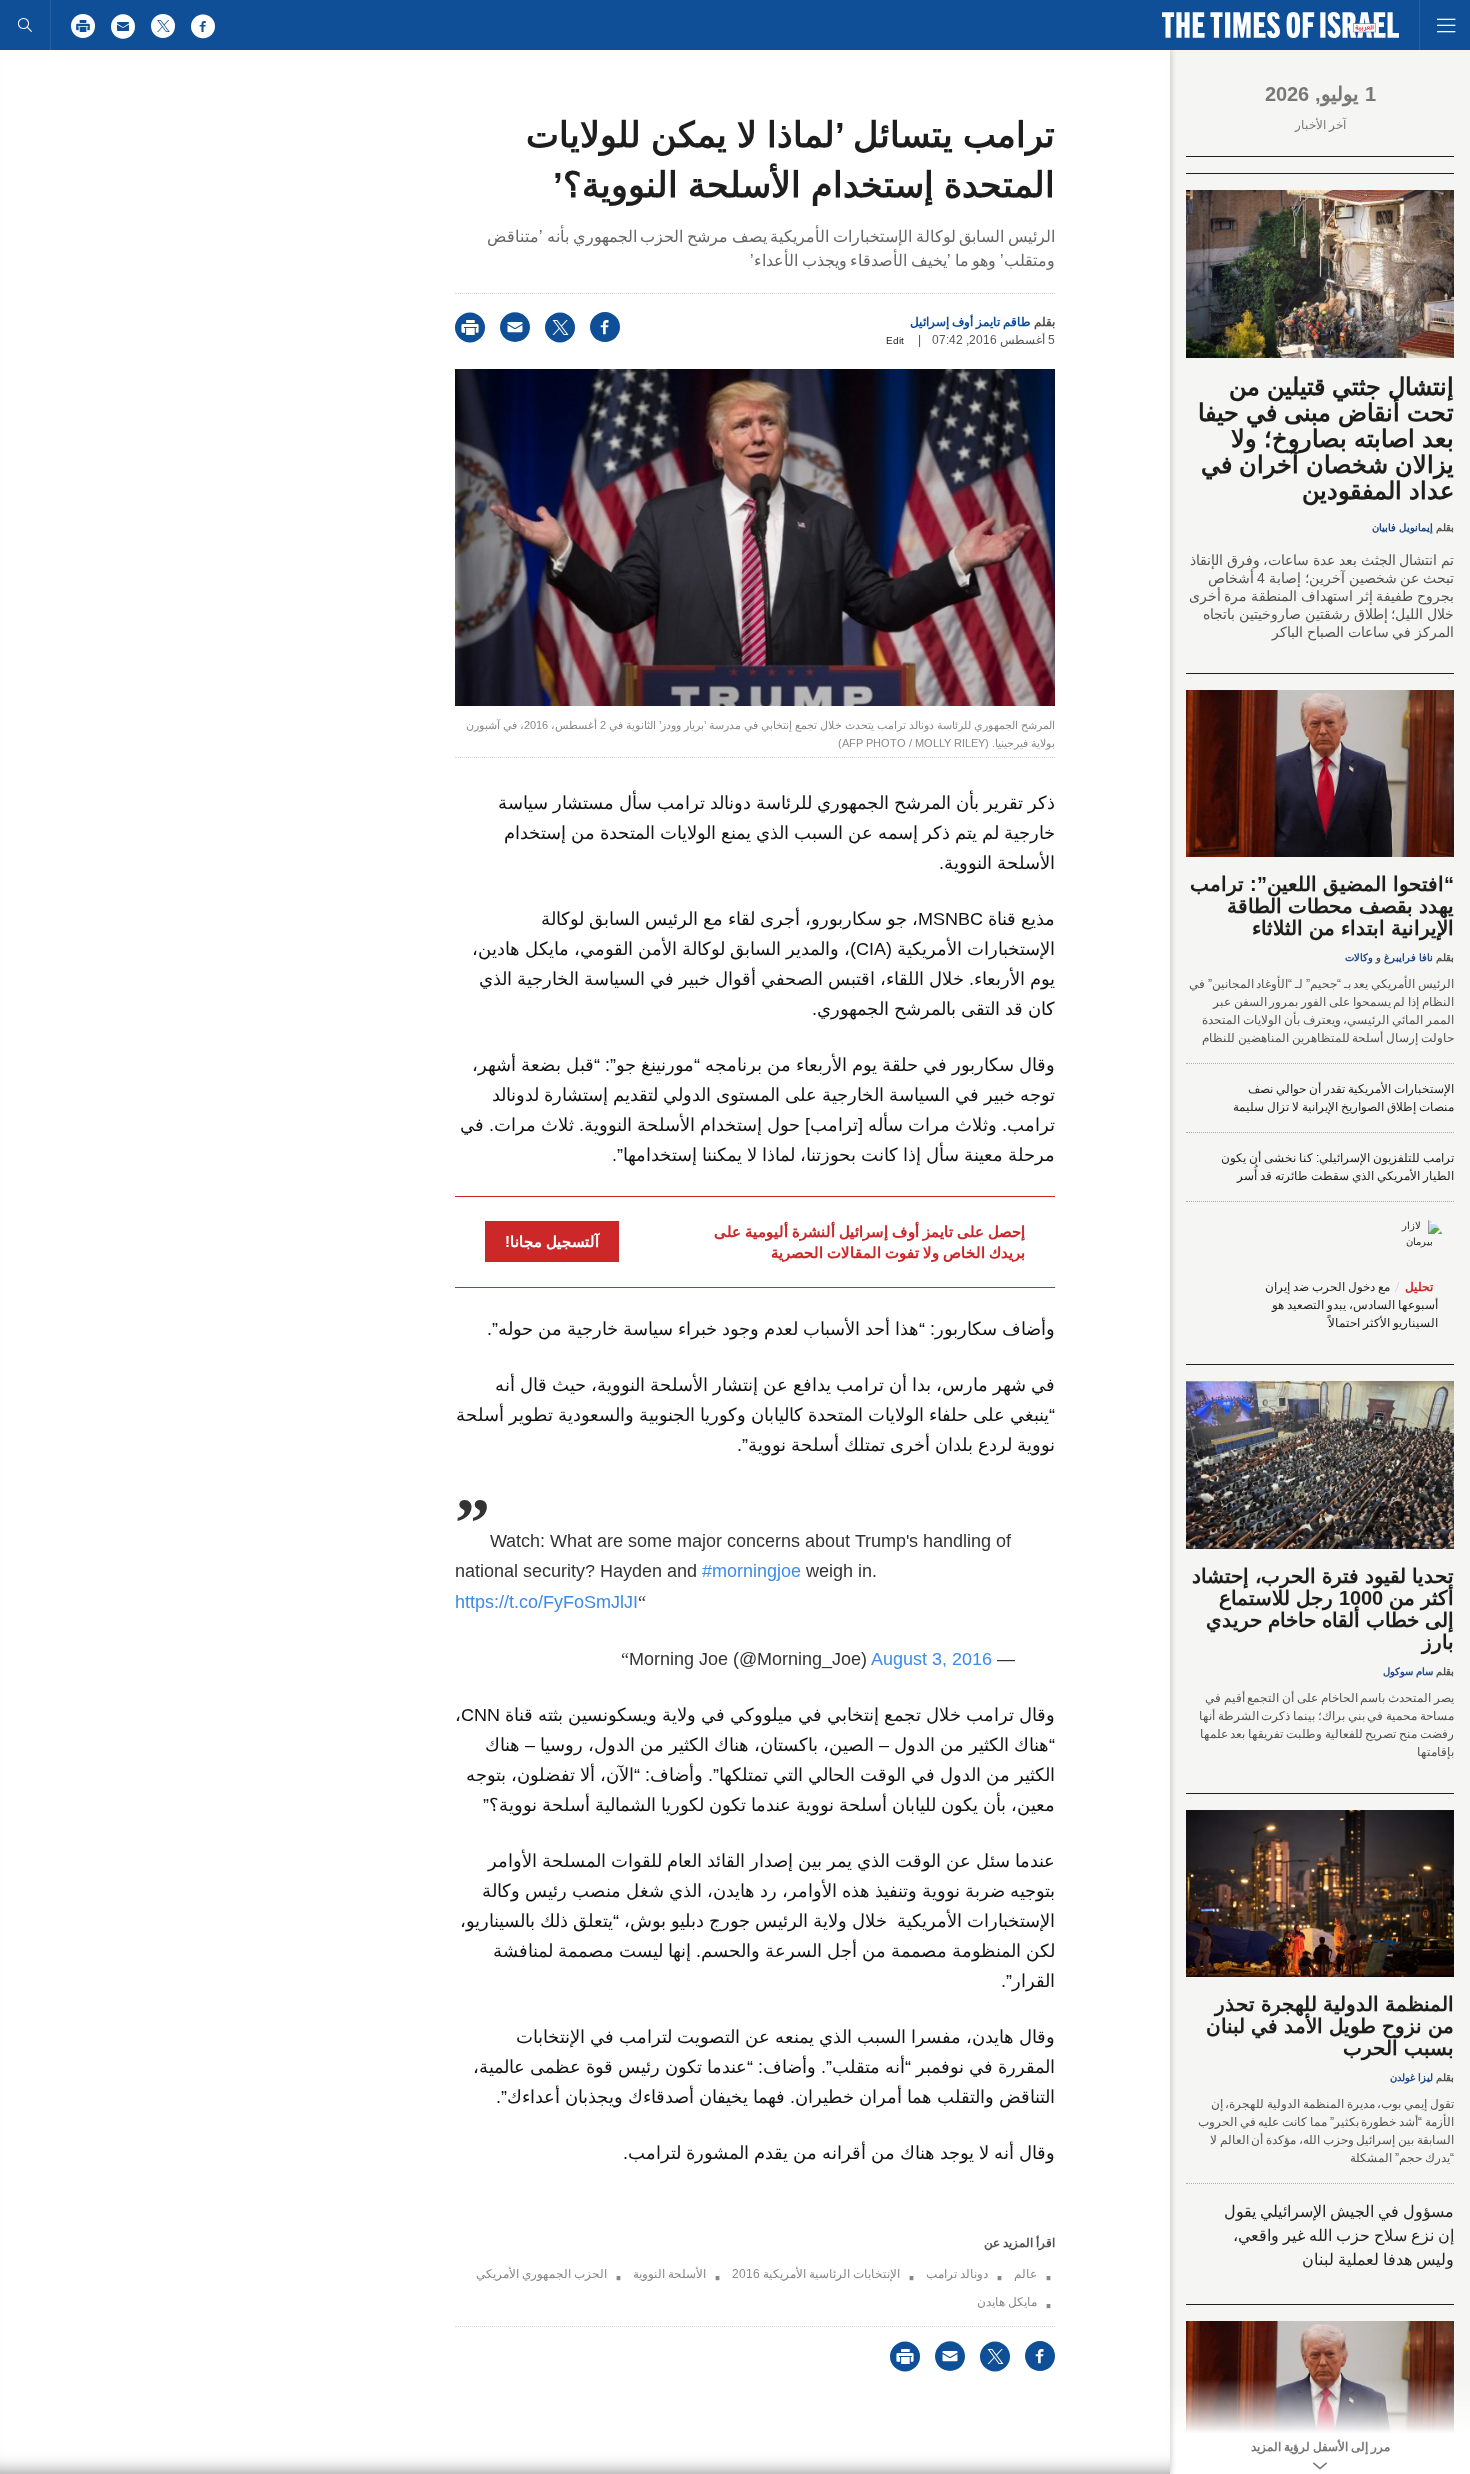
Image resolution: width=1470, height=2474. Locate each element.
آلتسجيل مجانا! (552, 1241)
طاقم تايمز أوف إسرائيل (970, 322)
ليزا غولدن (1411, 2077)
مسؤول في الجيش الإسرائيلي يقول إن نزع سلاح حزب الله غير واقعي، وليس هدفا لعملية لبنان (1339, 2235)
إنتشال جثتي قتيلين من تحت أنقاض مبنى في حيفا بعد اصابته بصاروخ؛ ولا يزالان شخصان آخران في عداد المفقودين (1326, 438)
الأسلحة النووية (669, 2274)
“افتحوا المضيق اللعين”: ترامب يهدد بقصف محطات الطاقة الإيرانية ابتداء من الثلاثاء (1322, 906)
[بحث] (25, 25)
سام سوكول (1408, 1671)
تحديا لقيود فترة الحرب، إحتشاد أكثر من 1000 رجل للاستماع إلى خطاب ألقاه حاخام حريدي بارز (1323, 1609)
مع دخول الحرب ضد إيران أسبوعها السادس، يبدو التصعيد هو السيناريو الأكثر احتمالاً (1351, 1305)
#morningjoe (751, 1571)
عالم (1025, 2274)
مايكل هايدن (1007, 2302)
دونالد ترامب (957, 2274)
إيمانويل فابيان (1402, 527)
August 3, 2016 (931, 1659)
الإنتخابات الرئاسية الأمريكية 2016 (816, 2274)
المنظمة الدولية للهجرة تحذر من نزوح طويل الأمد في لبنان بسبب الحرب (1330, 2026)
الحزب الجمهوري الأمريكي (541, 2274)
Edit (895, 340)
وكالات (1359, 957)
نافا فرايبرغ (1408, 957)
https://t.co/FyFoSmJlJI (546, 1602)
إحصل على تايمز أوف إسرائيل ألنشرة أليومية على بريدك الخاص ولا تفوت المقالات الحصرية (869, 1242)
